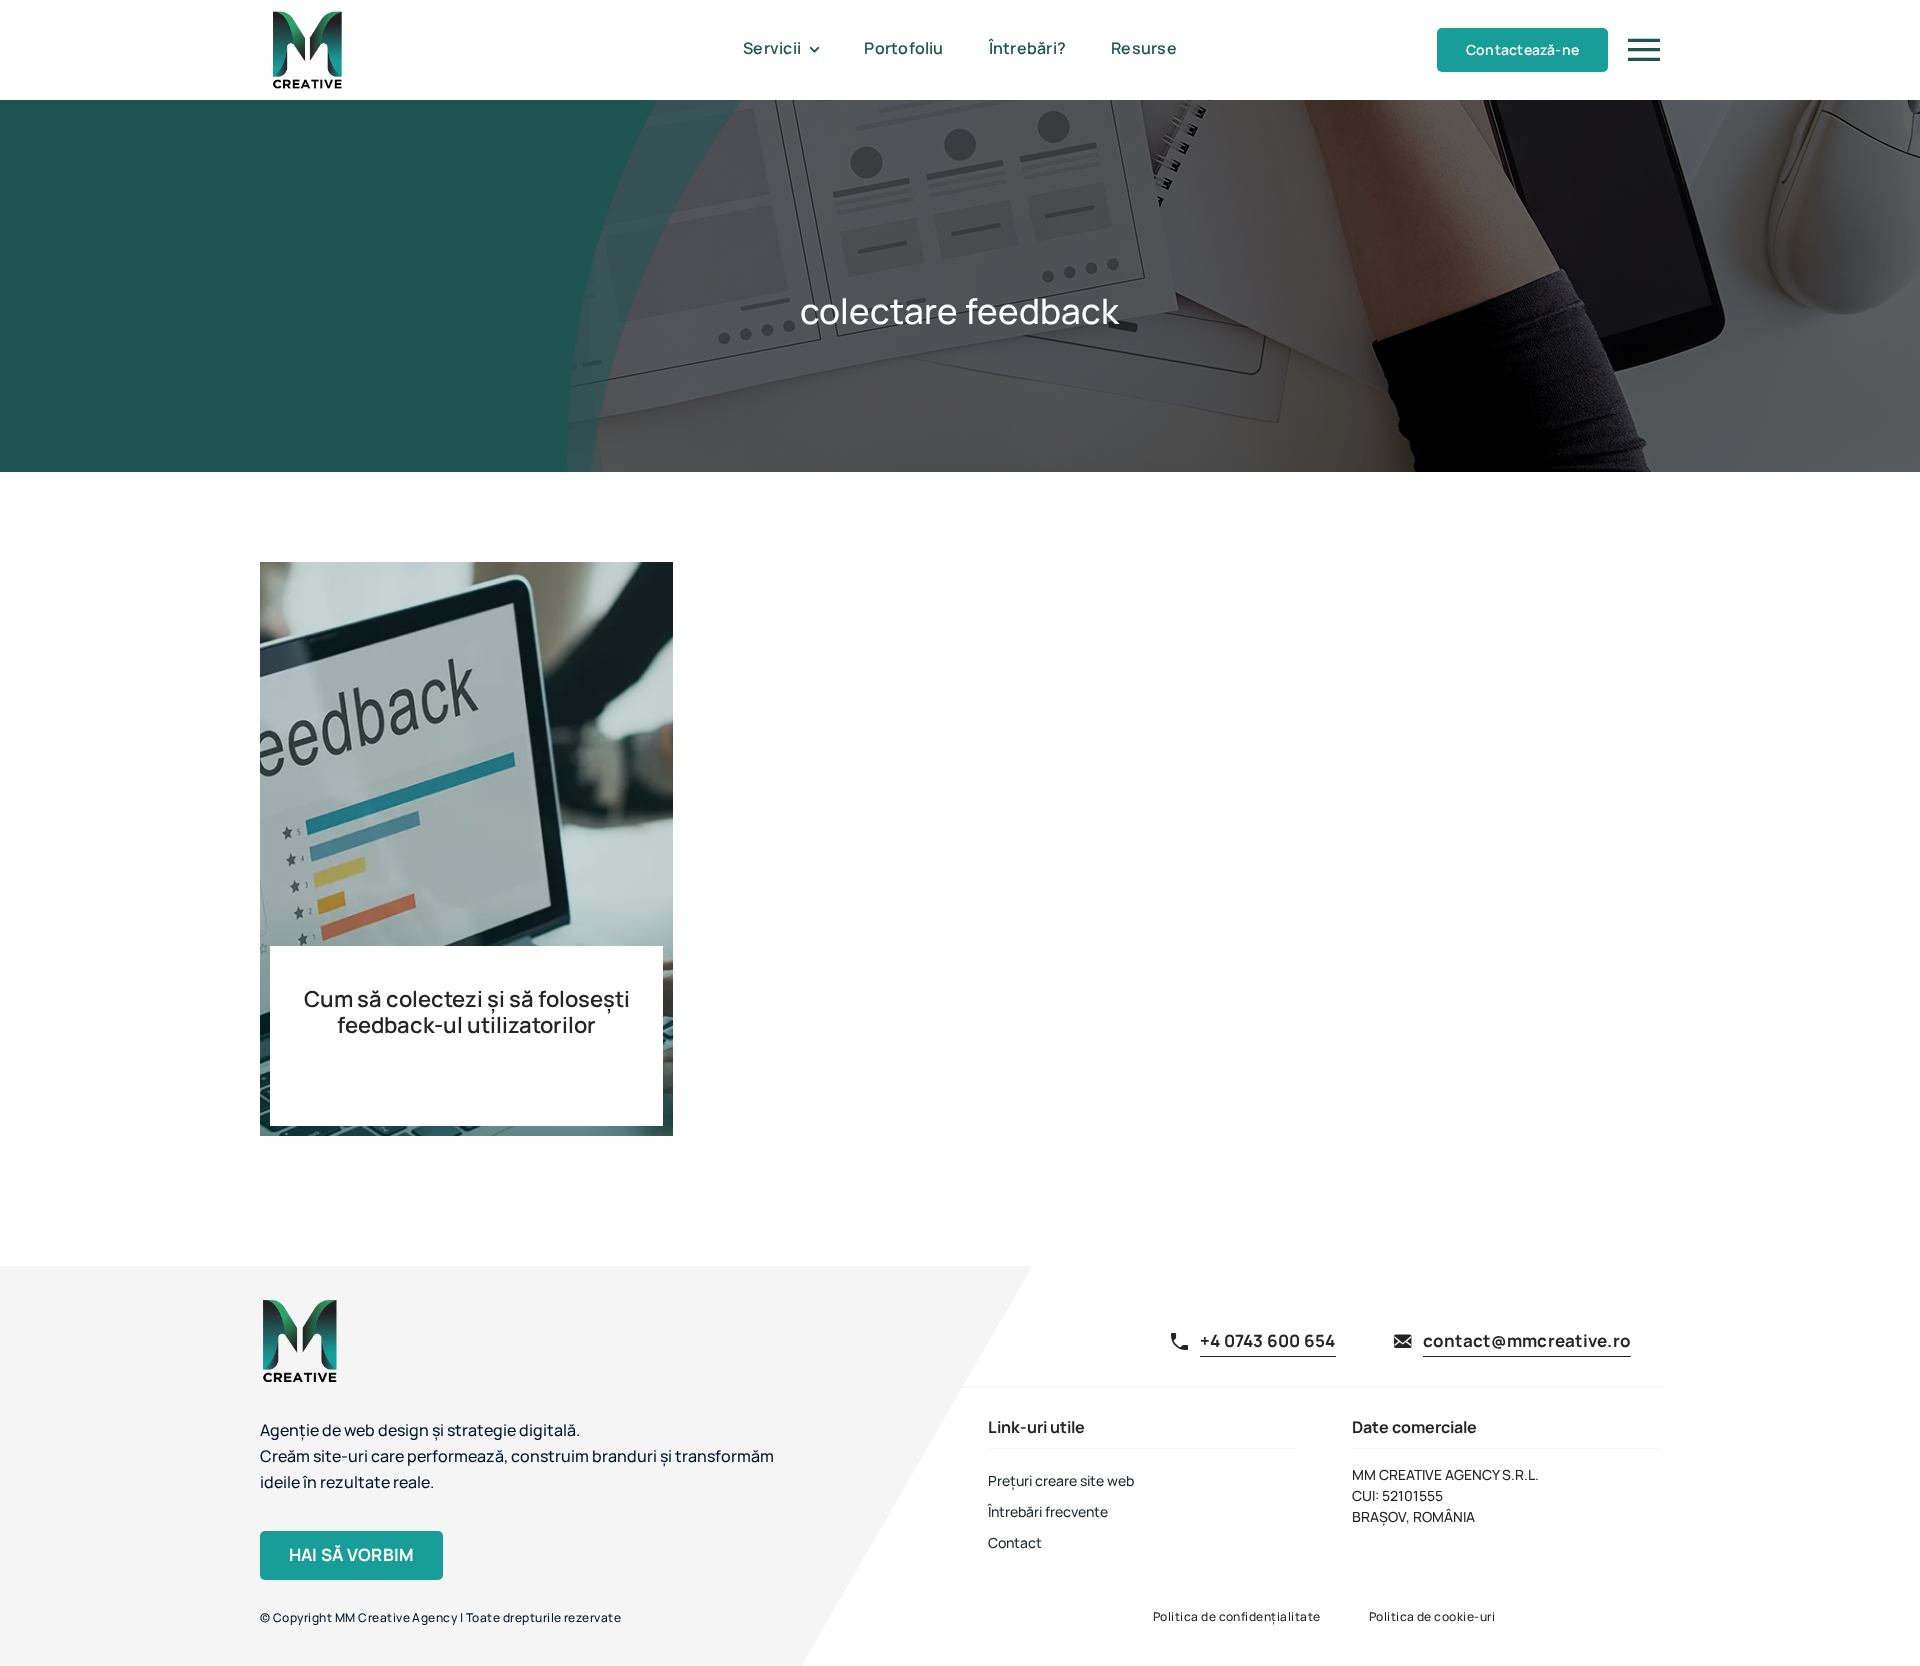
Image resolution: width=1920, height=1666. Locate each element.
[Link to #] (1644, 50)
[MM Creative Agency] (307, 16)
